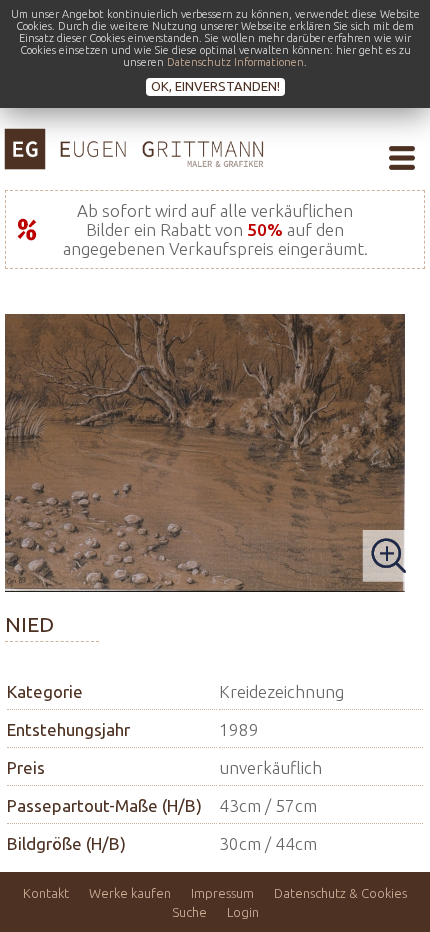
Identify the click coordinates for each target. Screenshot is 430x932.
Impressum (222, 893)
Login (243, 912)
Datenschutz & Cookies (340, 893)
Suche (189, 912)
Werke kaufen (130, 893)
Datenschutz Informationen (235, 62)
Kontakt (46, 893)
